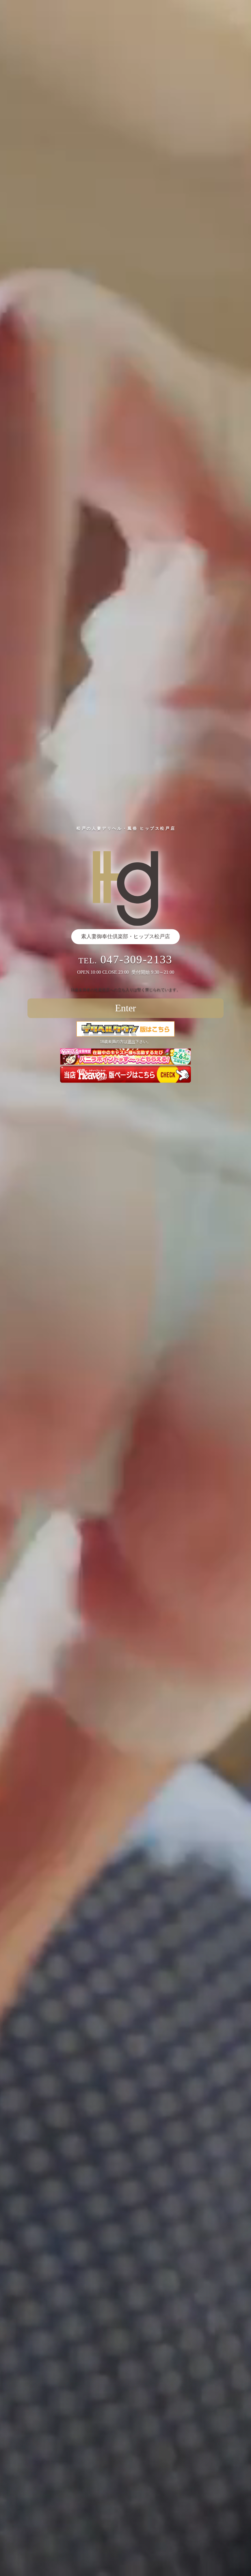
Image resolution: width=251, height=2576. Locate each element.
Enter (125, 1008)
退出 (131, 1042)
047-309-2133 (136, 960)
